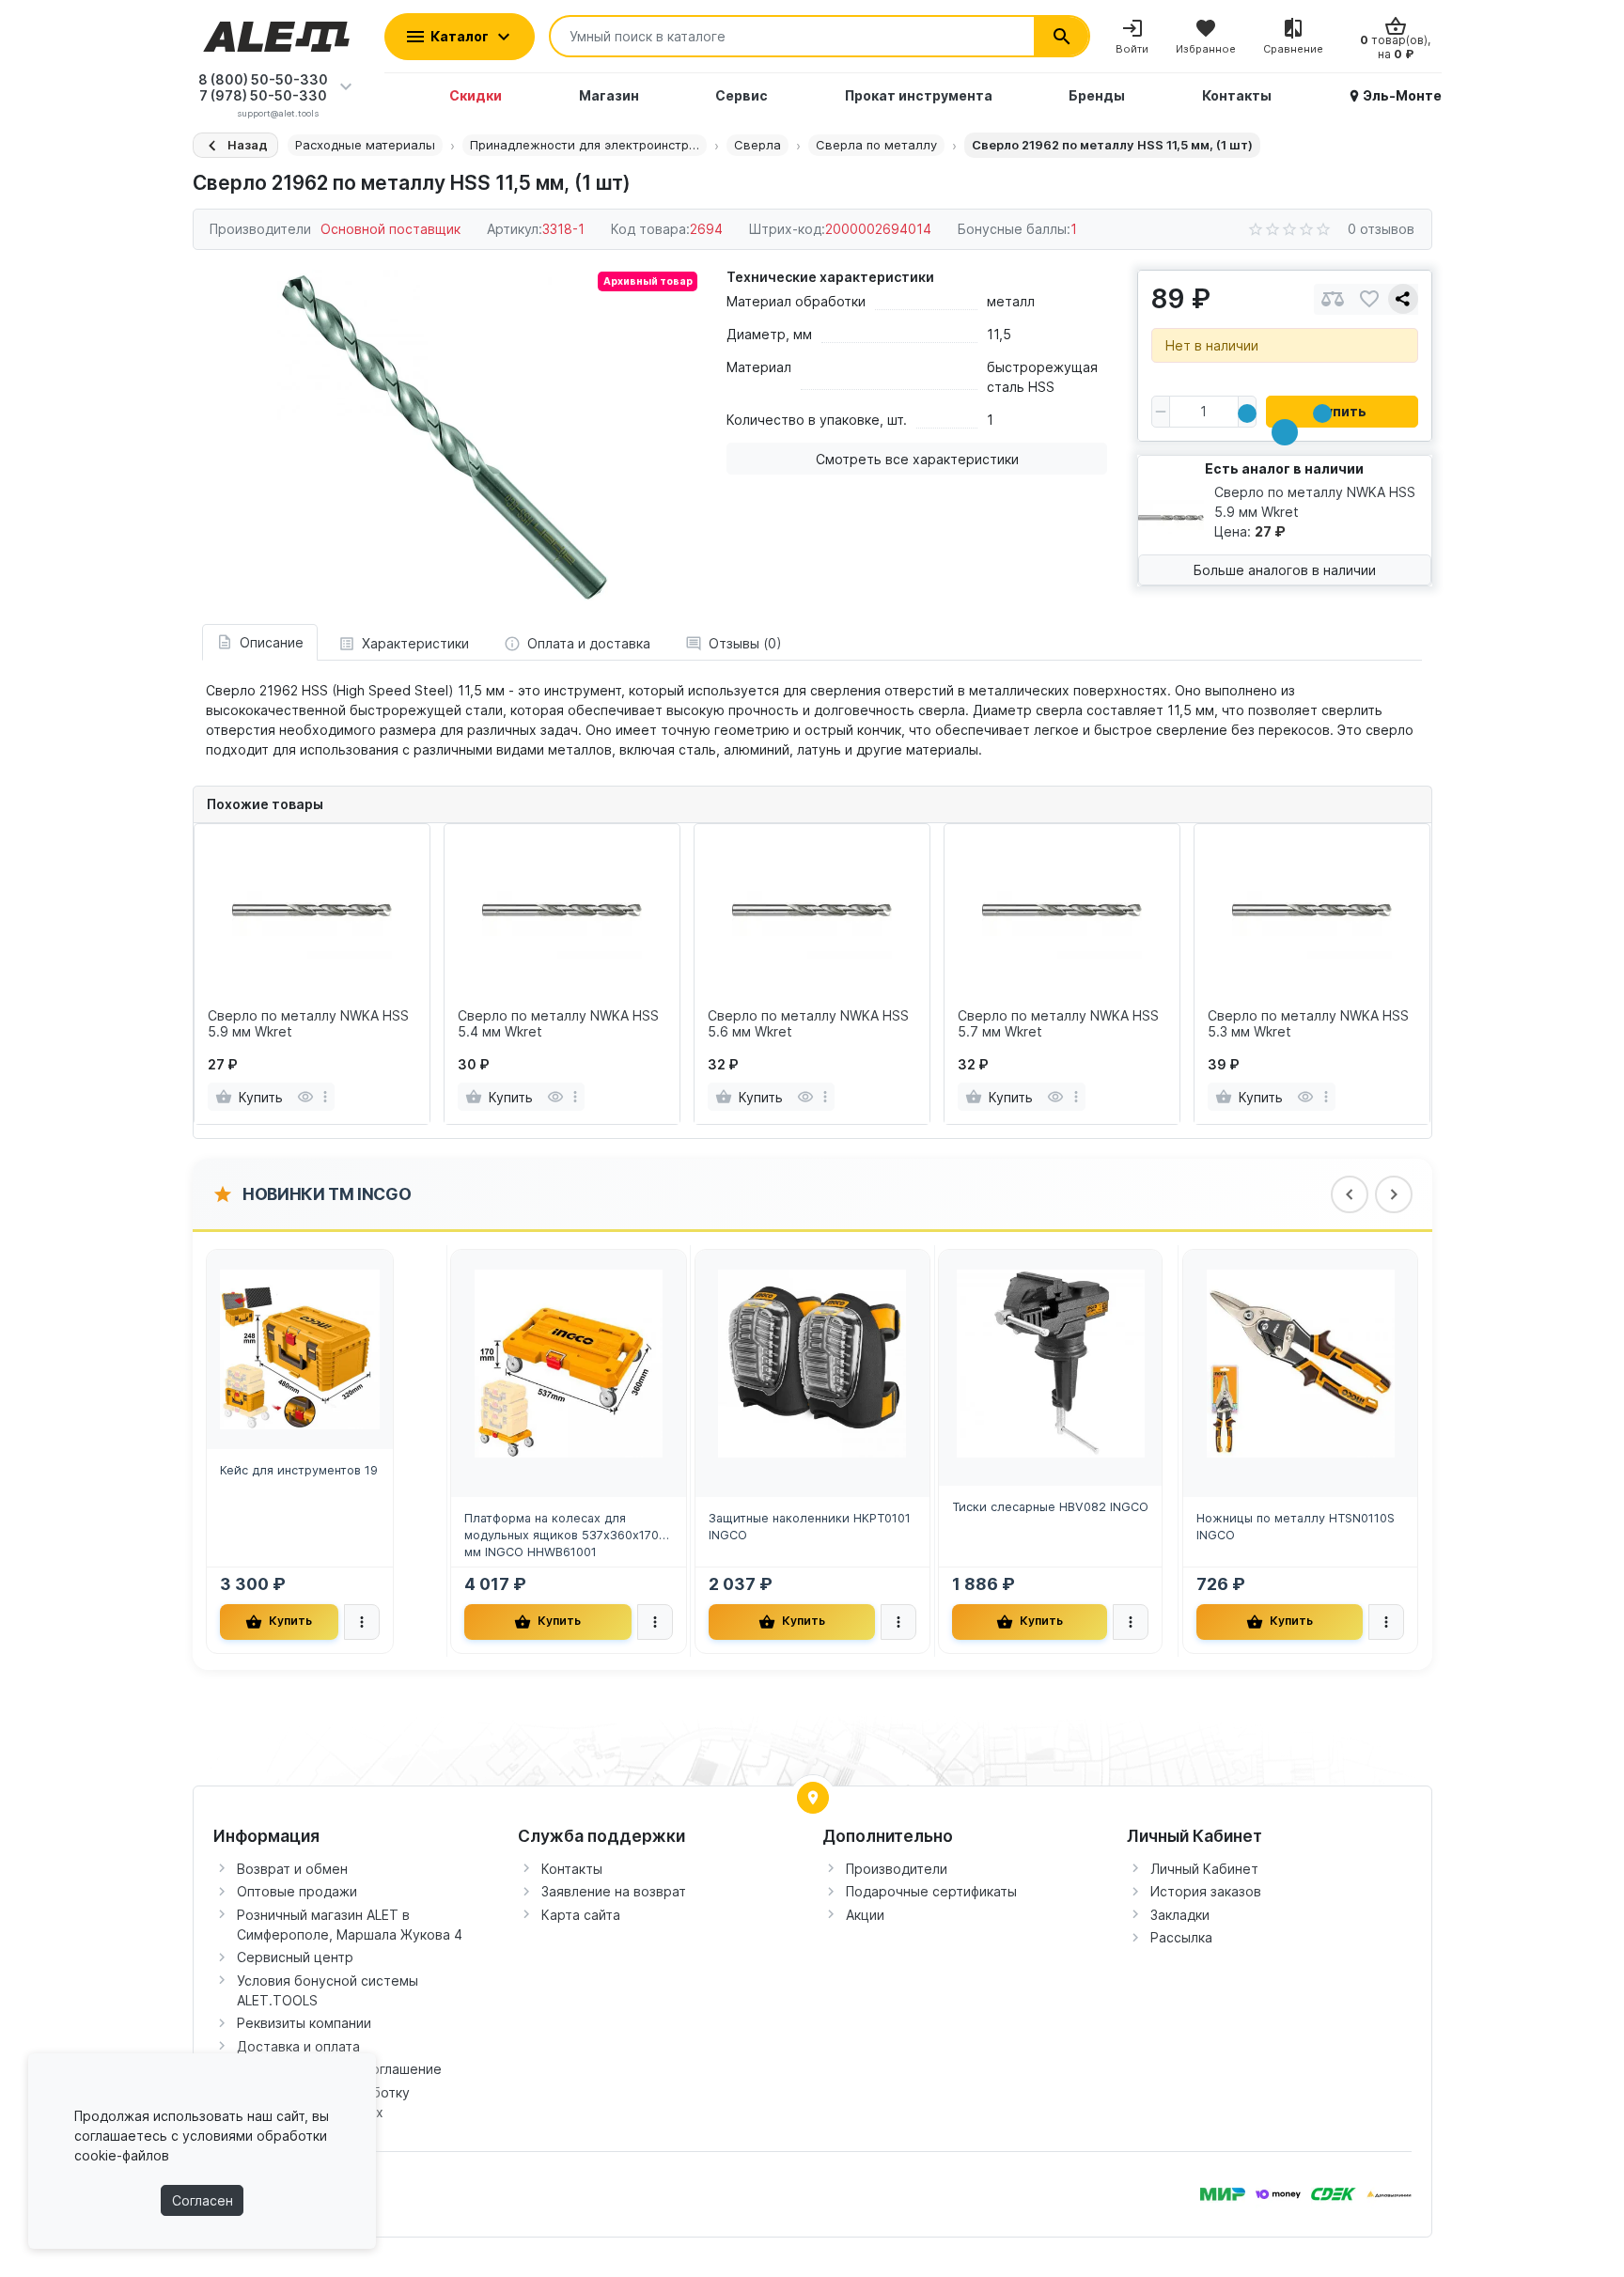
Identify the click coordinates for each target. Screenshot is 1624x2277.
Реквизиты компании (304, 2023)
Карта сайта (581, 1915)
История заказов (1206, 1891)
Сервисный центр (295, 1957)
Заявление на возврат (614, 1891)
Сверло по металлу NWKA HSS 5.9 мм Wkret (308, 1024)
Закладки (1180, 1915)
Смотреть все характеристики (917, 459)
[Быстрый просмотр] (305, 1097)
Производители (897, 1869)
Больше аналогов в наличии (1285, 570)
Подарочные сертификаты (931, 1891)
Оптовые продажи (297, 1891)
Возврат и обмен (292, 1869)
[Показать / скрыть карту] (813, 1798)
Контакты (572, 1869)
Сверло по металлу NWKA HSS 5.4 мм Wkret (558, 1024)
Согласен (203, 2200)
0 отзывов (1381, 229)
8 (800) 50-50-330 (263, 79)
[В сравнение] (1333, 299)
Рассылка (1181, 1937)
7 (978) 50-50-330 (263, 95)
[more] (325, 1097)
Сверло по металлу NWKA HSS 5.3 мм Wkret (1308, 1024)
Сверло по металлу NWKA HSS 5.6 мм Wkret (808, 1024)
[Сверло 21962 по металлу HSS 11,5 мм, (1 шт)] (445, 437)
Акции (865, 1915)
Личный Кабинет (1204, 1869)
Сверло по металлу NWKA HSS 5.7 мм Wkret (1058, 1024)
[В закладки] (1369, 299)
